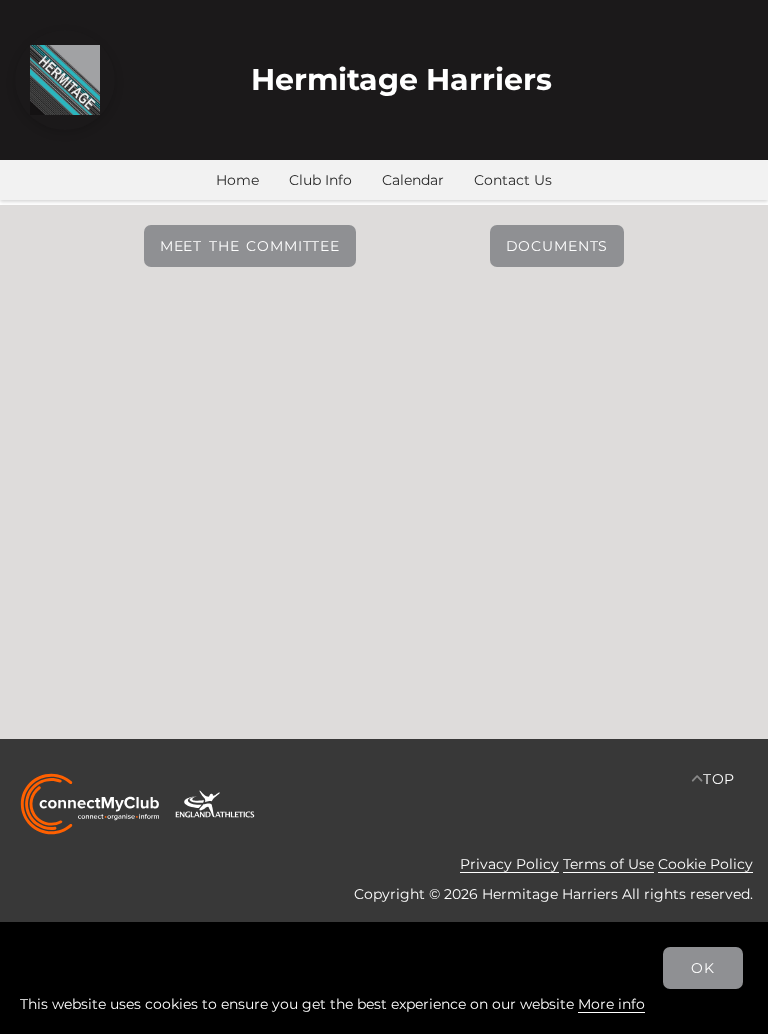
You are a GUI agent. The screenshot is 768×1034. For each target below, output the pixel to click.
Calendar (413, 180)
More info (611, 1004)
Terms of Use (608, 864)
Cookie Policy (705, 864)
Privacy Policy (509, 864)
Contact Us (513, 180)
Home (237, 180)
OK (703, 968)
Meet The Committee (250, 246)
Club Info (320, 180)
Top (719, 779)
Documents (557, 246)
